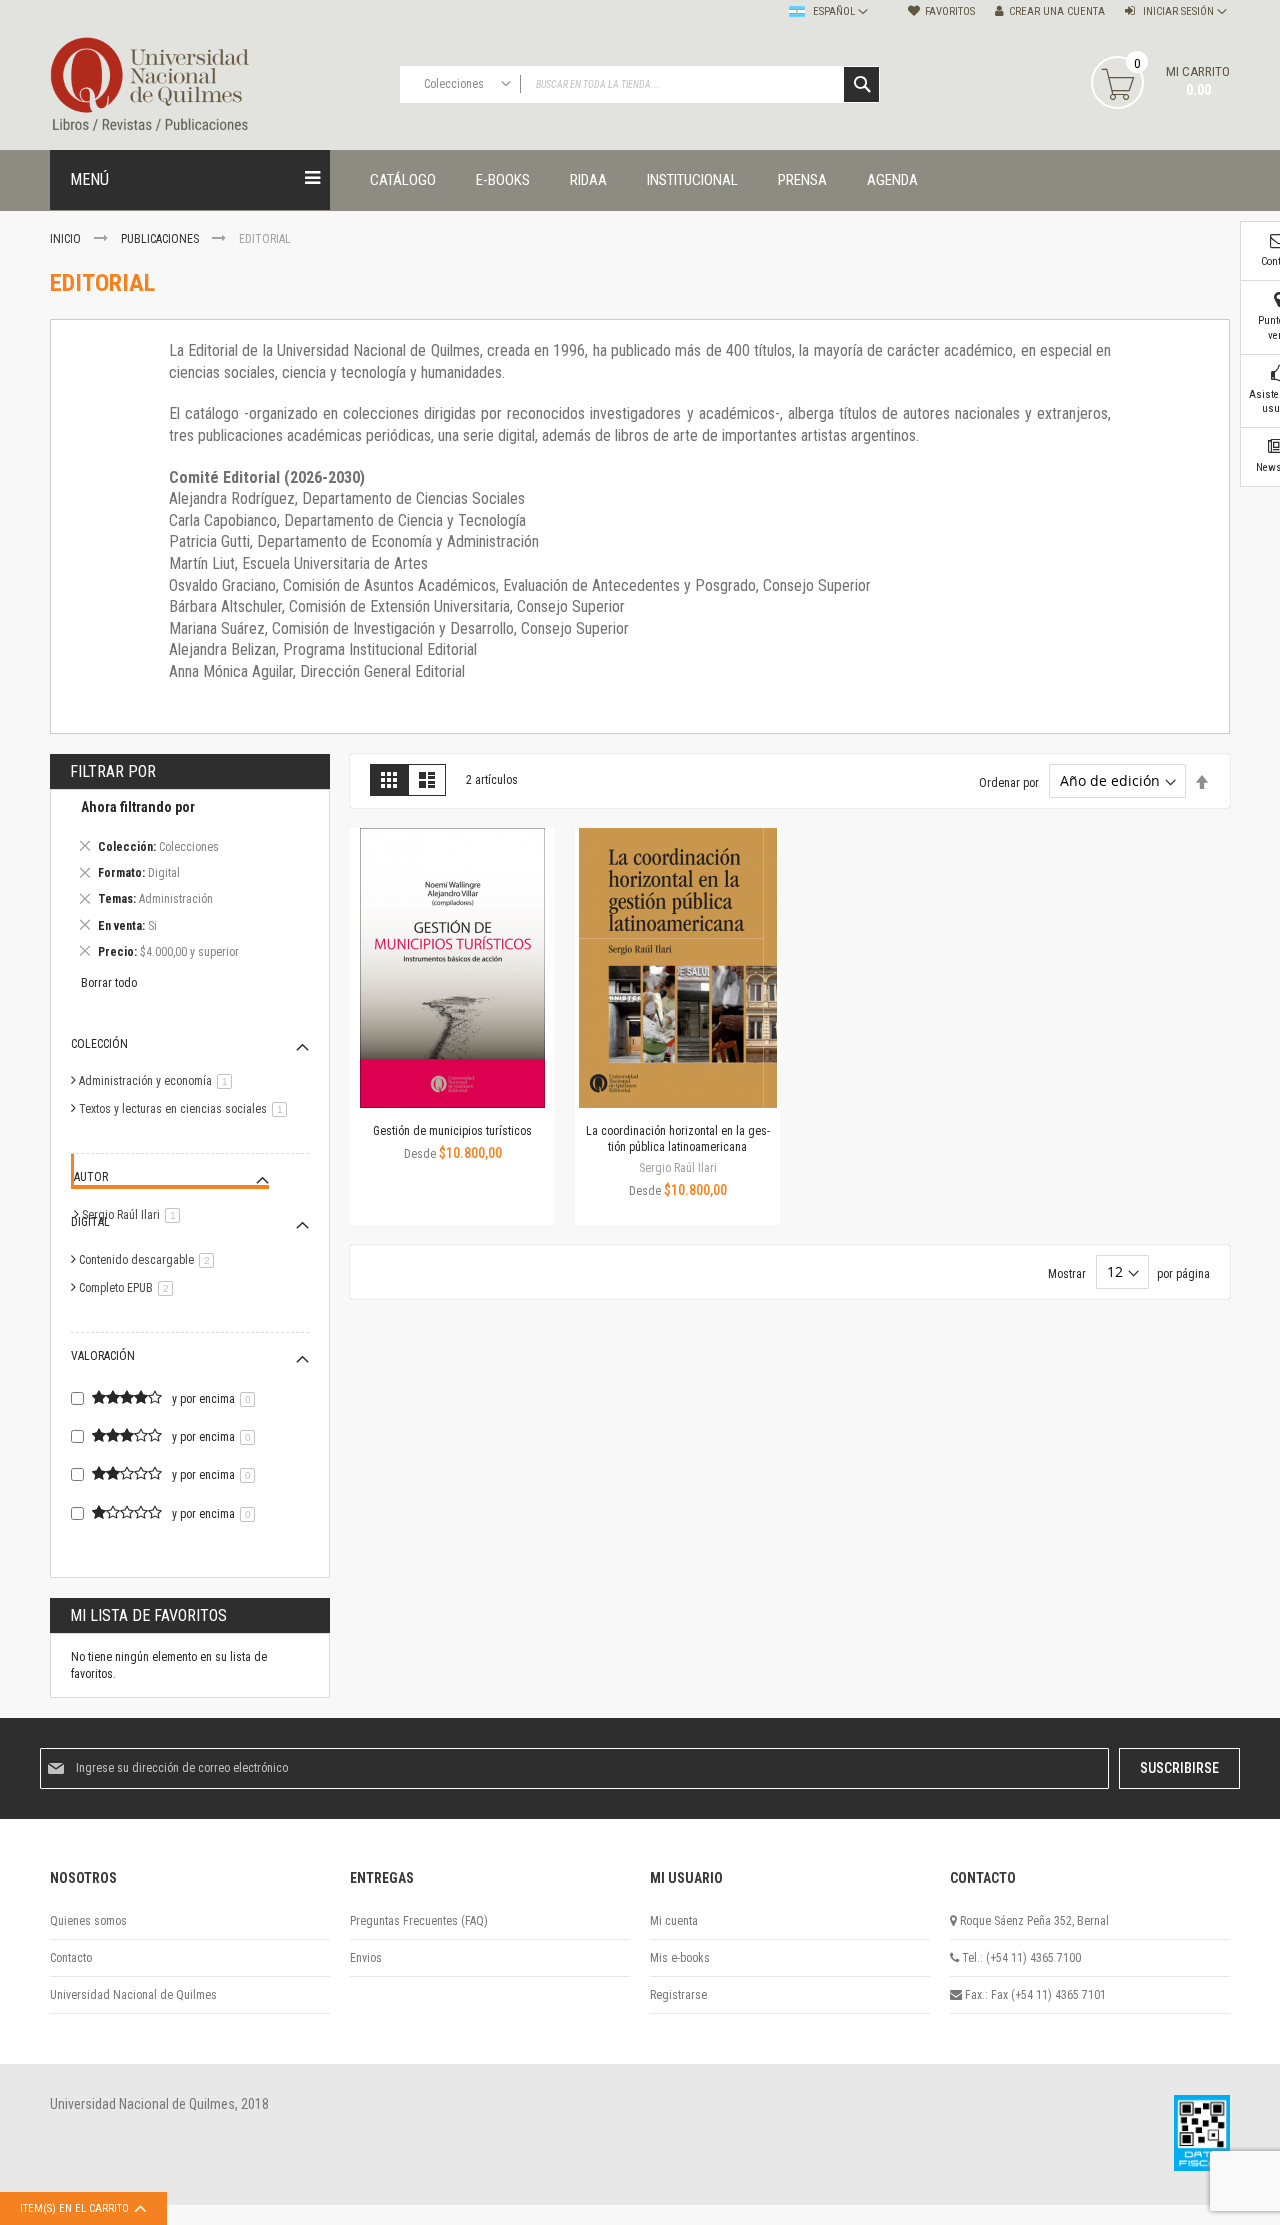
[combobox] (640, 84)
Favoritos (950, 11)
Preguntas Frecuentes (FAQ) (419, 1921)
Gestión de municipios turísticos (452, 1131)
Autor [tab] (91, 1177)
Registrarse (678, 1995)
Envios (366, 1958)
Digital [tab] (90, 1222)
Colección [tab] (99, 1044)
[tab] (190, 882)
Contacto (71, 1958)
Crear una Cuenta (1057, 11)
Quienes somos (88, 1921)
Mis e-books (680, 1958)
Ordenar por (1009, 782)
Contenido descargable (150, 1260)
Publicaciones (161, 239)
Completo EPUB (129, 1288)
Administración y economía (159, 1081)
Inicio (67, 239)
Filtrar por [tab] (113, 771)
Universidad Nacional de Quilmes (133, 1995)
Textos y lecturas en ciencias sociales (186, 1109)
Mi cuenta (674, 1921)
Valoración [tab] (103, 1356)
